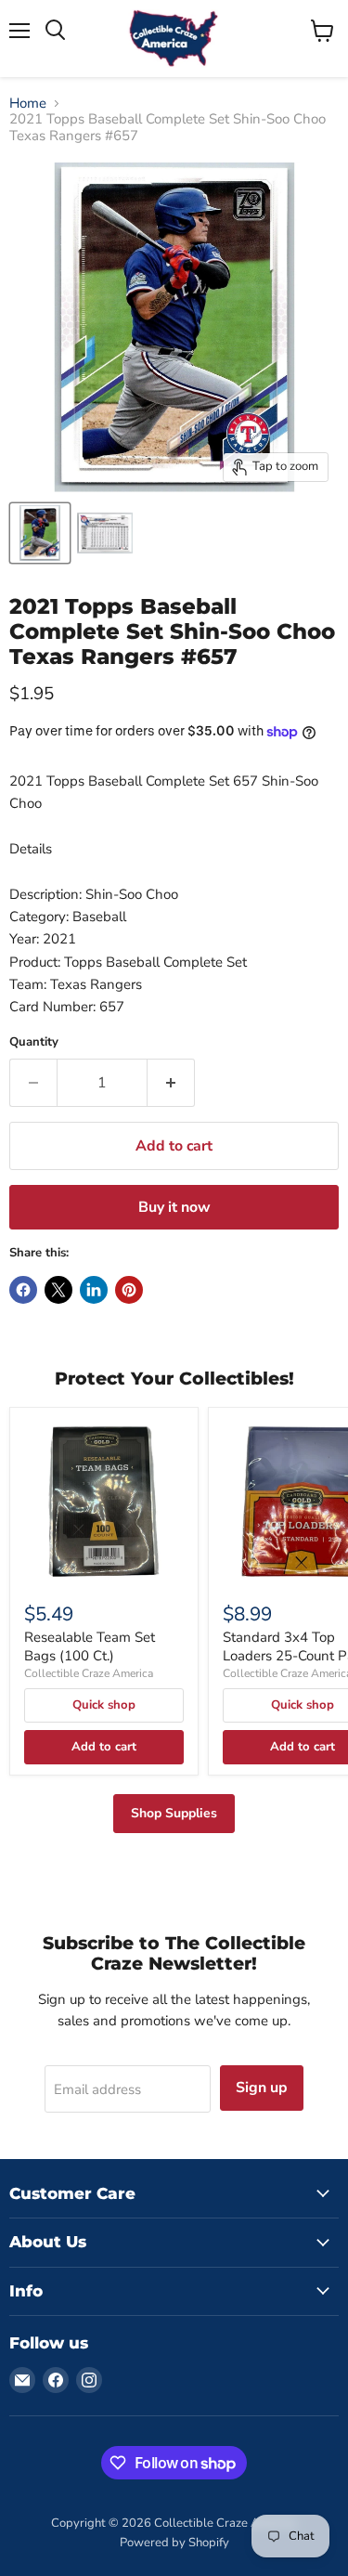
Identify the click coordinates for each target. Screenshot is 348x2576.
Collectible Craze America (89, 1673)
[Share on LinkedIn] (94, 1290)
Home (28, 104)
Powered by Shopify (174, 2543)
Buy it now (174, 1207)
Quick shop (104, 1705)
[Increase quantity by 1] (171, 1083)
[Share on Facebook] (23, 1290)
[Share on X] (58, 1290)
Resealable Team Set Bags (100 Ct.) (90, 1646)
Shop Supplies (174, 1813)
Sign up (262, 2088)
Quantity (34, 1042)
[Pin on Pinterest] (129, 1290)
